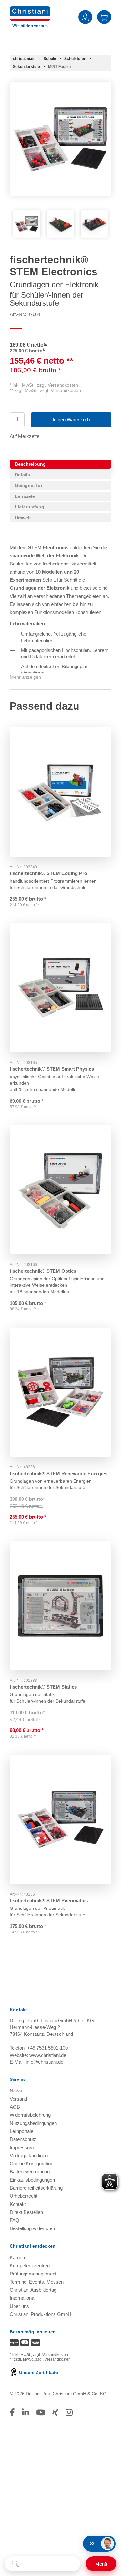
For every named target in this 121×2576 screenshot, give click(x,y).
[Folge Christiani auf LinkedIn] (25, 2412)
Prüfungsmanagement (33, 2274)
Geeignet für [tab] (29, 485)
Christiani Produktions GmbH (40, 2314)
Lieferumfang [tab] (30, 507)
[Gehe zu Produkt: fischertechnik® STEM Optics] (60, 1190)
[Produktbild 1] (27, 224)
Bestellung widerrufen (32, 2228)
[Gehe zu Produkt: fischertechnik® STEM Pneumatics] (60, 1819)
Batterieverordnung (30, 2172)
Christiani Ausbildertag (33, 2290)
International (22, 2298)
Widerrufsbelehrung (30, 2115)
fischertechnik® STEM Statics (43, 1687)
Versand (18, 2099)
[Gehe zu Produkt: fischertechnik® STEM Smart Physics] (60, 988)
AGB (15, 2107)
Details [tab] (22, 475)
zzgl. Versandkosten (58, 385)
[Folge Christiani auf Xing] (55, 2412)
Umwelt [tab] (23, 518)
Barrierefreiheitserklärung (36, 2188)
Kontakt (18, 2204)
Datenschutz (23, 2139)
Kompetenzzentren (30, 2266)
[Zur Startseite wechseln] (30, 11)
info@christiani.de (45, 2062)
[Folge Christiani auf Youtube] (41, 2412)
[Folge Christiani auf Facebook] (12, 2412)
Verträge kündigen (29, 2155)
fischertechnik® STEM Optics (43, 1271)
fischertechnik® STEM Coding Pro (48, 873)
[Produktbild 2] (60, 224)
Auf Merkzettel (25, 436)
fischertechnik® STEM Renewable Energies (59, 1473)
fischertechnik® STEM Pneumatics (49, 1901)
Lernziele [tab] (25, 496)
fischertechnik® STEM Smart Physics (52, 1069)
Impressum (22, 2147)
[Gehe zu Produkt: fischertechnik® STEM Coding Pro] (60, 792)
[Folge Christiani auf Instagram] (69, 2412)
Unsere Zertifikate (38, 2372)
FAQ (15, 2220)
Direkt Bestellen (26, 2212)
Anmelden (85, 17)
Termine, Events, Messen (37, 2282)
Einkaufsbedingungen (32, 2180)
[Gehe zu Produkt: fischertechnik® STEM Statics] (60, 1606)
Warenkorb (104, 17)
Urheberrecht (24, 2196)
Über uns (19, 2306)
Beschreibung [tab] (30, 464)
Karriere (18, 2257)
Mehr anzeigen (25, 677)
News (16, 2091)
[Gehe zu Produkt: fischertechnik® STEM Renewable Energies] (60, 1392)
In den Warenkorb (71, 420)
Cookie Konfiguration (31, 2164)
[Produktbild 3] (94, 224)
